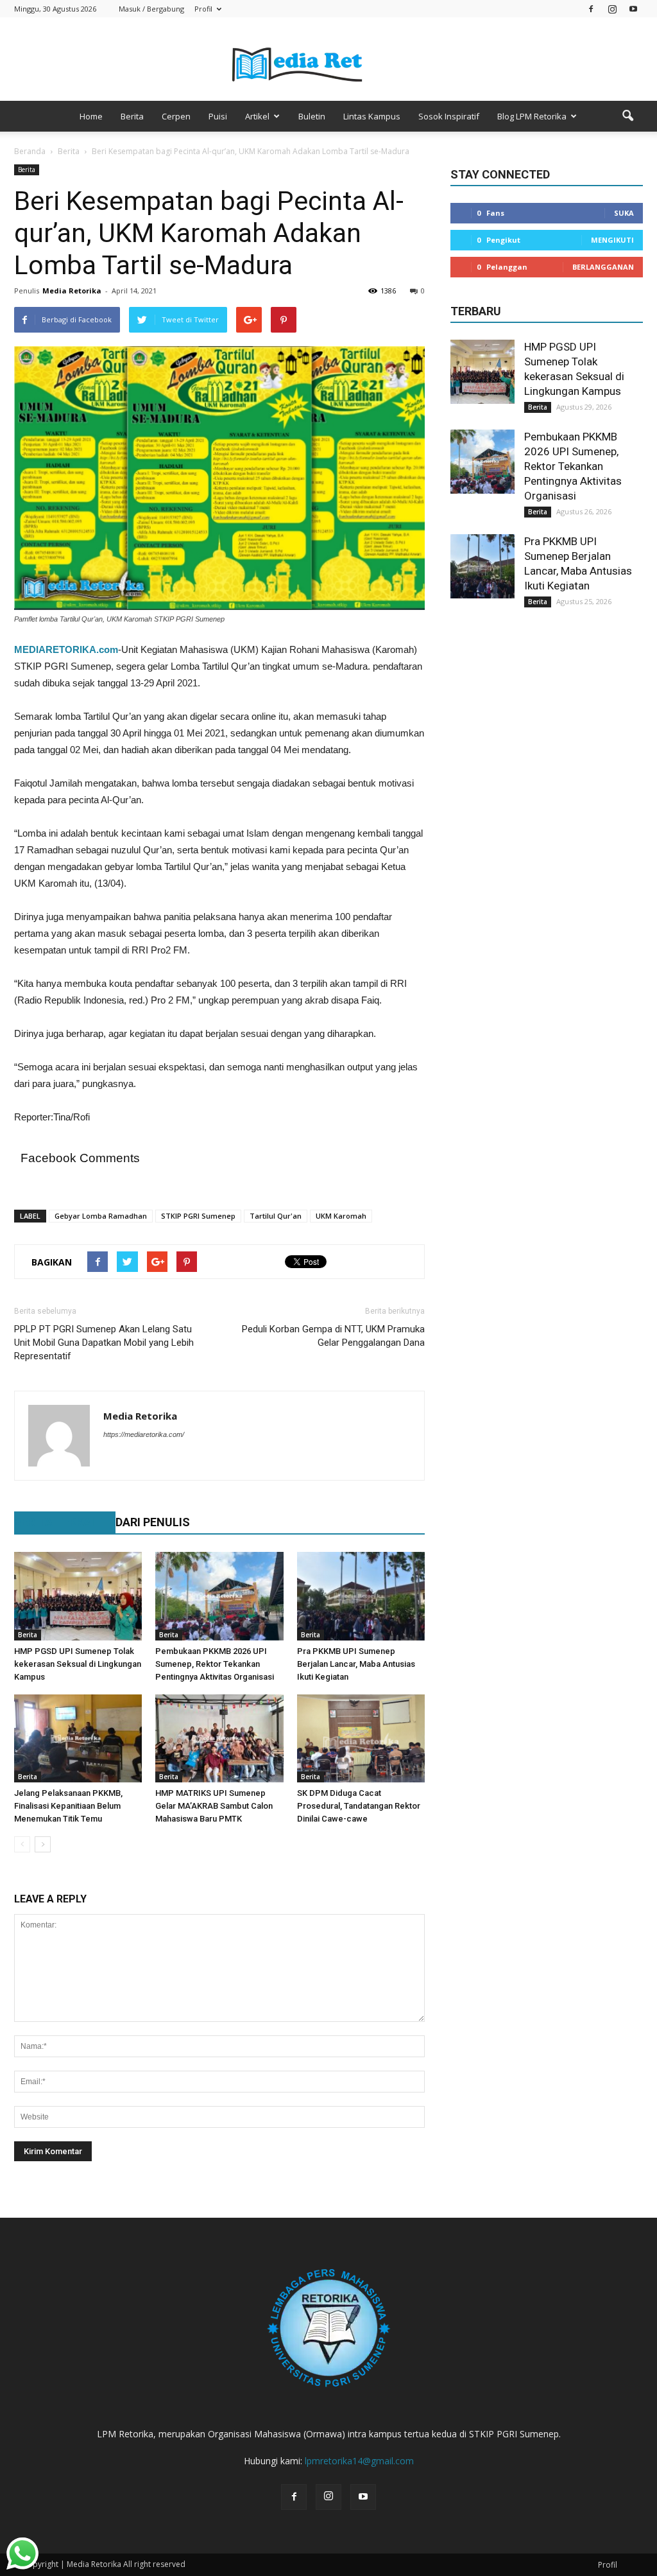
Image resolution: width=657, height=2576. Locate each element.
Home (91, 116)
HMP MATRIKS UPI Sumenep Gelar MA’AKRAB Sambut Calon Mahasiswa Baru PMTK (214, 1806)
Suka (624, 213)
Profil (203, 9)
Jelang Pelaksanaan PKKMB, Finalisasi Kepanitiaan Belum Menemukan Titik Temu (68, 1806)
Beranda (30, 151)
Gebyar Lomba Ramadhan (101, 1216)
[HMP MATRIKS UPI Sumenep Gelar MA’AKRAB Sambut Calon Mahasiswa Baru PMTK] (219, 1738)
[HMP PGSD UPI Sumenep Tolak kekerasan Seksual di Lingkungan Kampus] (78, 1596)
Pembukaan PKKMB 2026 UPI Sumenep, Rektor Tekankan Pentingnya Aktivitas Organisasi (215, 1664)
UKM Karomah (341, 1216)
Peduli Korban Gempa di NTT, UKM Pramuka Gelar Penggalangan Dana (333, 1336)
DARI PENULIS (153, 1522)
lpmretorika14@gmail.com (359, 2461)
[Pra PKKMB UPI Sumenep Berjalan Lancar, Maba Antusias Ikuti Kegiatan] (361, 1596)
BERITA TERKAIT (58, 1522)
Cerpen (176, 116)
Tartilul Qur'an (276, 1216)
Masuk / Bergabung (151, 9)
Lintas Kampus (372, 116)
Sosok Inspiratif (449, 116)
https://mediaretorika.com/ (144, 1434)
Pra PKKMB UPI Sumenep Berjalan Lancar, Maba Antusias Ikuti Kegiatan (356, 1664)
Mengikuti (612, 240)
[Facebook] (591, 9)
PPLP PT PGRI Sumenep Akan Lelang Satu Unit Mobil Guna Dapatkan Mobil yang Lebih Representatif (104, 1343)
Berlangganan (603, 267)
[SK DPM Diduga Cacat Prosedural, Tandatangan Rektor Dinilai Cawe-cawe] (361, 1738)
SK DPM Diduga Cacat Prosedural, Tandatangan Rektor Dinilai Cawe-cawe (359, 1806)
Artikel (257, 116)
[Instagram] (612, 9)
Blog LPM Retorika (532, 116)
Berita (132, 116)
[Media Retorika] (328, 60)
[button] (627, 116)
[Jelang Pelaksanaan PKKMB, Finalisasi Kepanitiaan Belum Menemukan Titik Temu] (78, 1738)
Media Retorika (72, 291)
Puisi (218, 116)
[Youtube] (633, 9)
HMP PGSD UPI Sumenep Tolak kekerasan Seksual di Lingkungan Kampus (78, 1664)
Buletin (312, 116)
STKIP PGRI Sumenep (198, 1216)
